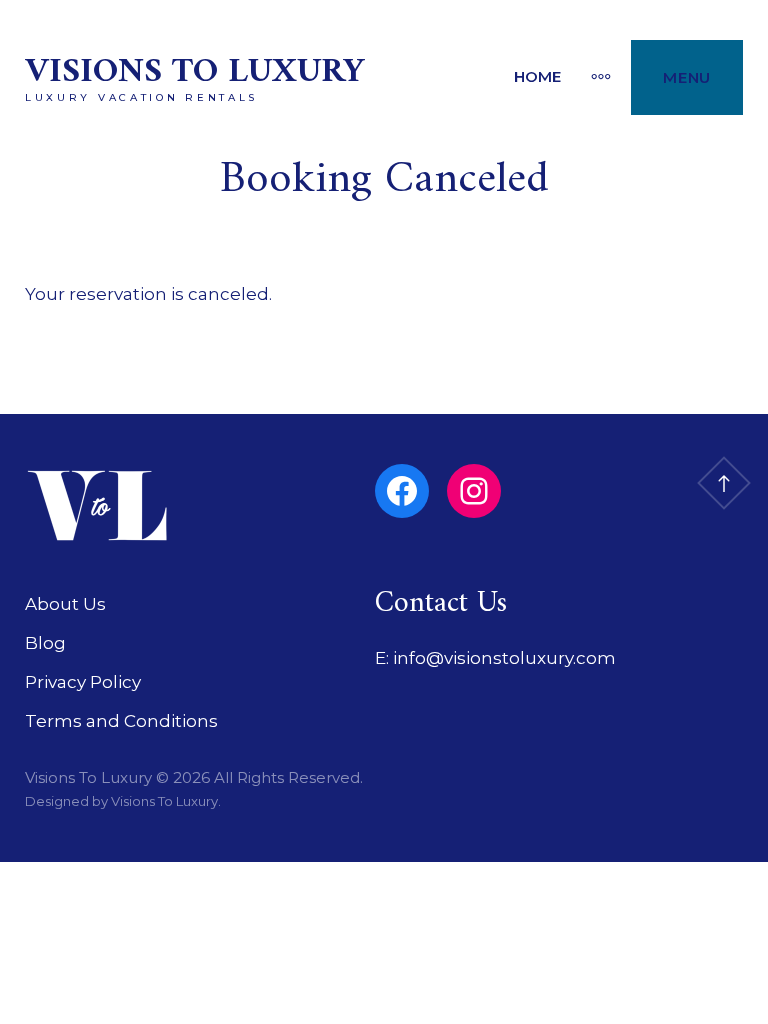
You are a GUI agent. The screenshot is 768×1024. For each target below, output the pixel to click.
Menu (687, 77)
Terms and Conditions (121, 721)
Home (537, 76)
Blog (45, 643)
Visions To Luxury (194, 72)
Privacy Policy (83, 682)
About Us (65, 604)
